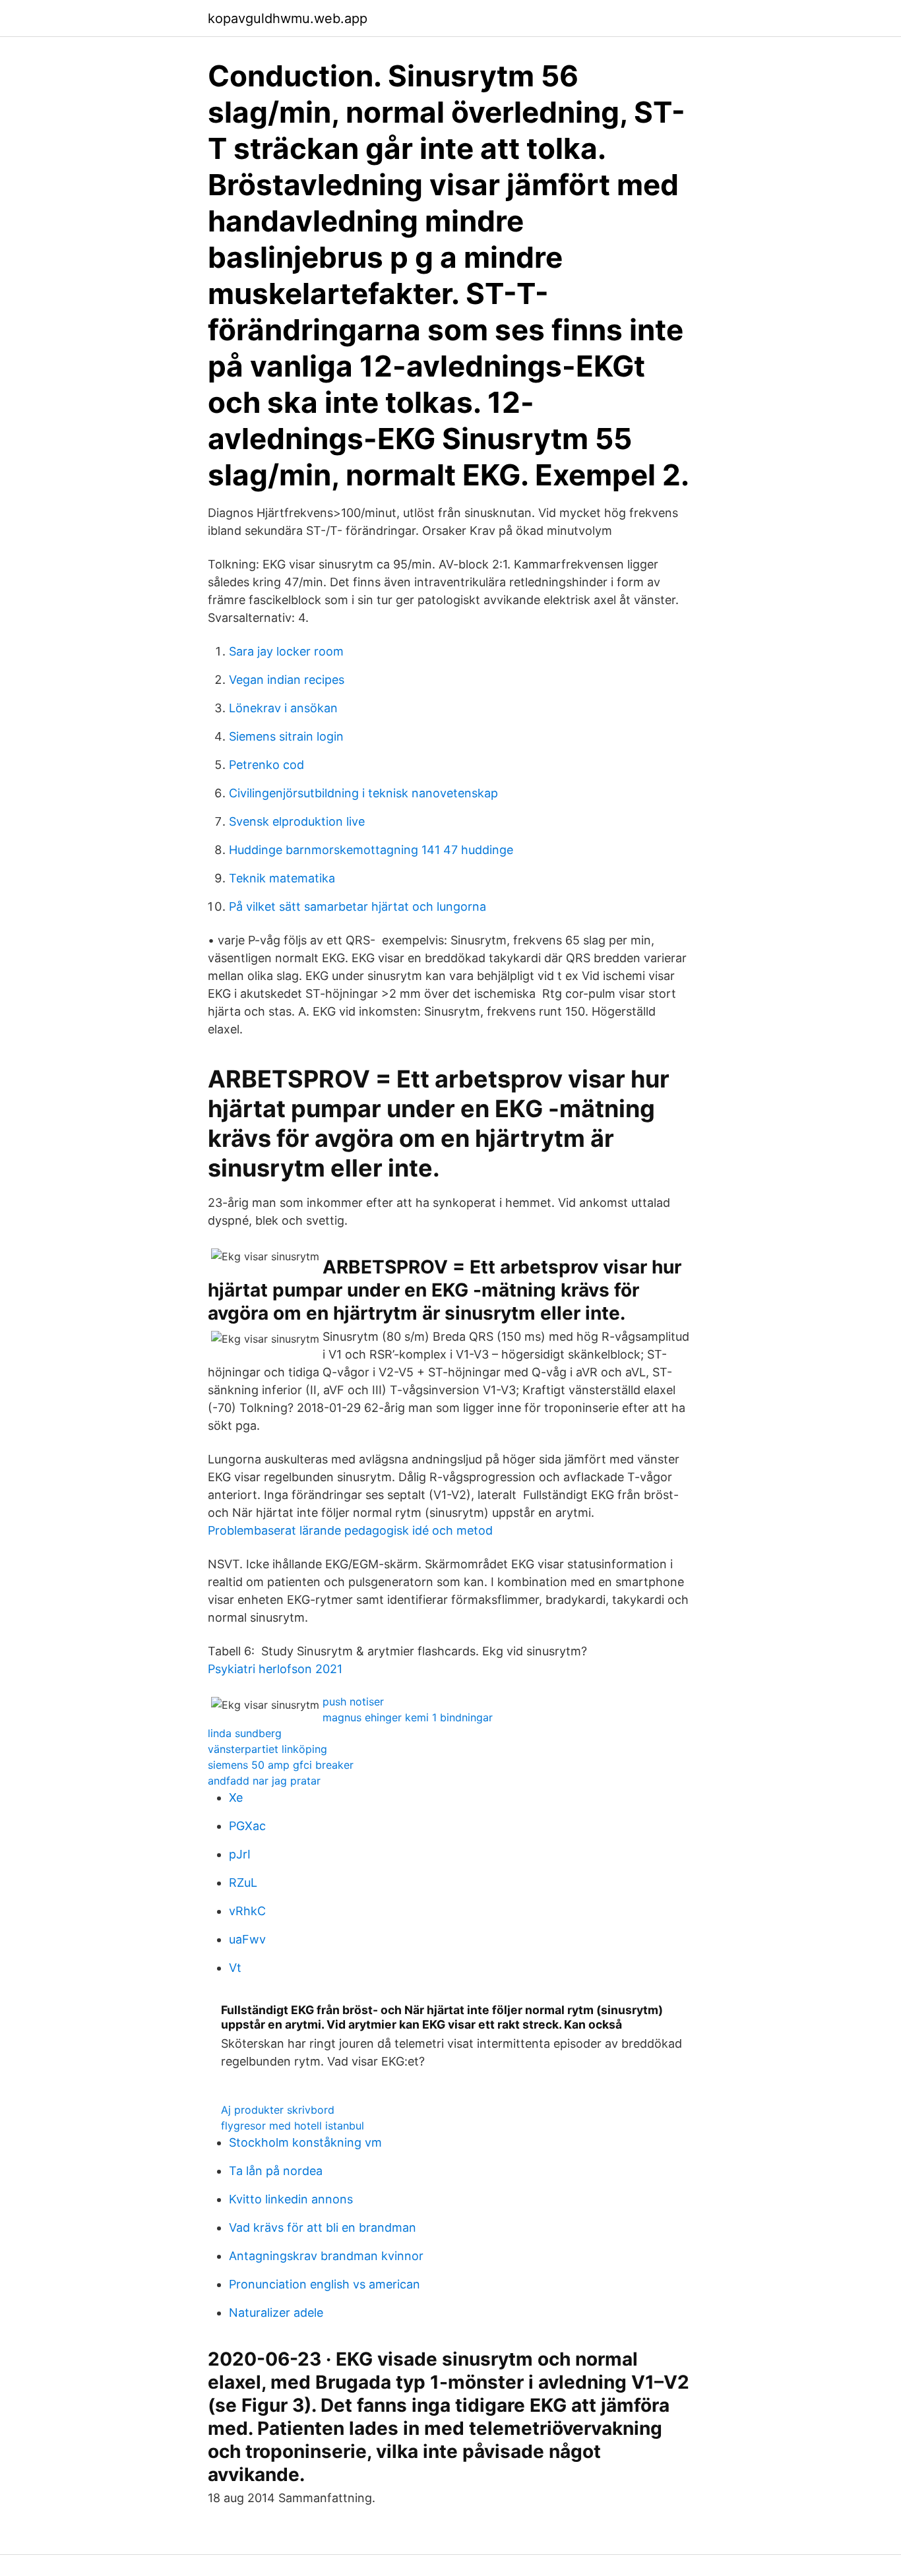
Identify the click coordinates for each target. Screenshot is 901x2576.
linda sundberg (245, 1733)
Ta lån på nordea (276, 2171)
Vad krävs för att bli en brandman (323, 2227)
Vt (235, 1968)
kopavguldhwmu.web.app (288, 18)
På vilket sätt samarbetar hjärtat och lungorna (357, 906)
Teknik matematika (282, 878)
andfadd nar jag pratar (264, 1781)
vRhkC (247, 1911)
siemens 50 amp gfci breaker (281, 1765)
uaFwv (247, 1939)
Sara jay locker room (286, 651)
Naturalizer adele (276, 2313)
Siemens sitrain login (286, 736)
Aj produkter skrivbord (278, 2110)
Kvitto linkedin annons (291, 2199)
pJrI (240, 1854)
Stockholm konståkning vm (305, 2142)
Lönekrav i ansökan (283, 708)
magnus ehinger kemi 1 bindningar (408, 1717)
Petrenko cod (266, 765)
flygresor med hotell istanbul (293, 2126)
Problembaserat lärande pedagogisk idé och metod (350, 1530)
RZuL (243, 1883)
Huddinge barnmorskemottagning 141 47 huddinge (371, 850)
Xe (236, 1797)
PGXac (247, 1826)
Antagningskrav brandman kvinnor (326, 2256)
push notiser (353, 1702)
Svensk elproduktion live (297, 821)
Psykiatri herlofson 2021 (275, 1669)
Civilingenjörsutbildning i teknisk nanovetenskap (363, 793)
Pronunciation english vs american (325, 2284)
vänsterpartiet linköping (267, 1749)
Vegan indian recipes (287, 680)
